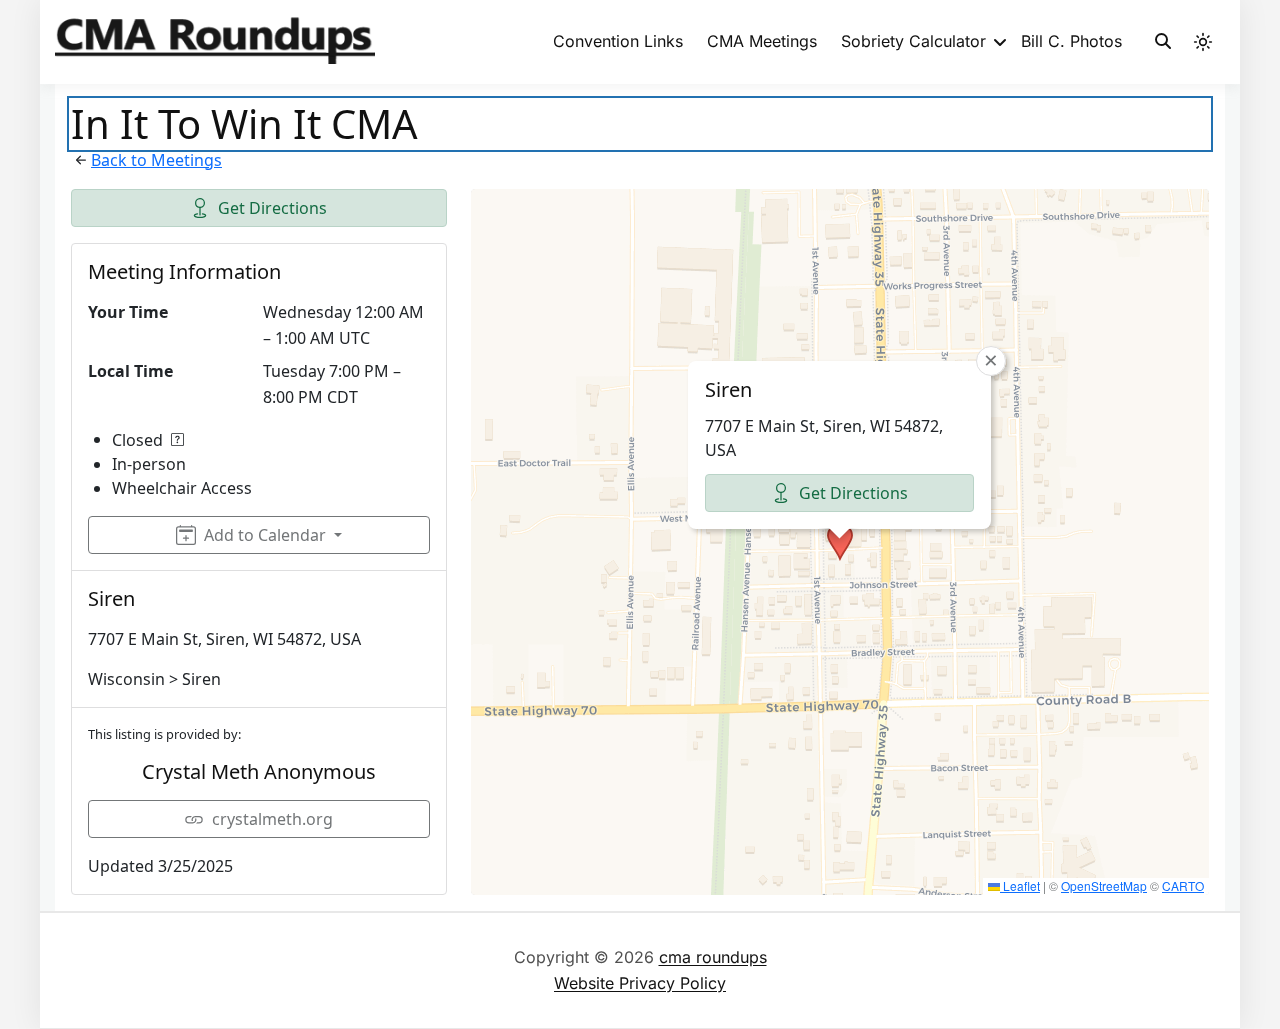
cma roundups (713, 957)
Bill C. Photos (1071, 41)
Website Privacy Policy (640, 983)
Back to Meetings (156, 160)
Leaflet (1020, 885)
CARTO (1183, 885)
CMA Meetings (762, 41)
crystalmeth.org (272, 819)
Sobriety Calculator (913, 41)
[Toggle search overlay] (1163, 42)
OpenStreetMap (1104, 885)
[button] (840, 542)
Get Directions (272, 208)
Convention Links (618, 41)
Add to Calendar (265, 535)
